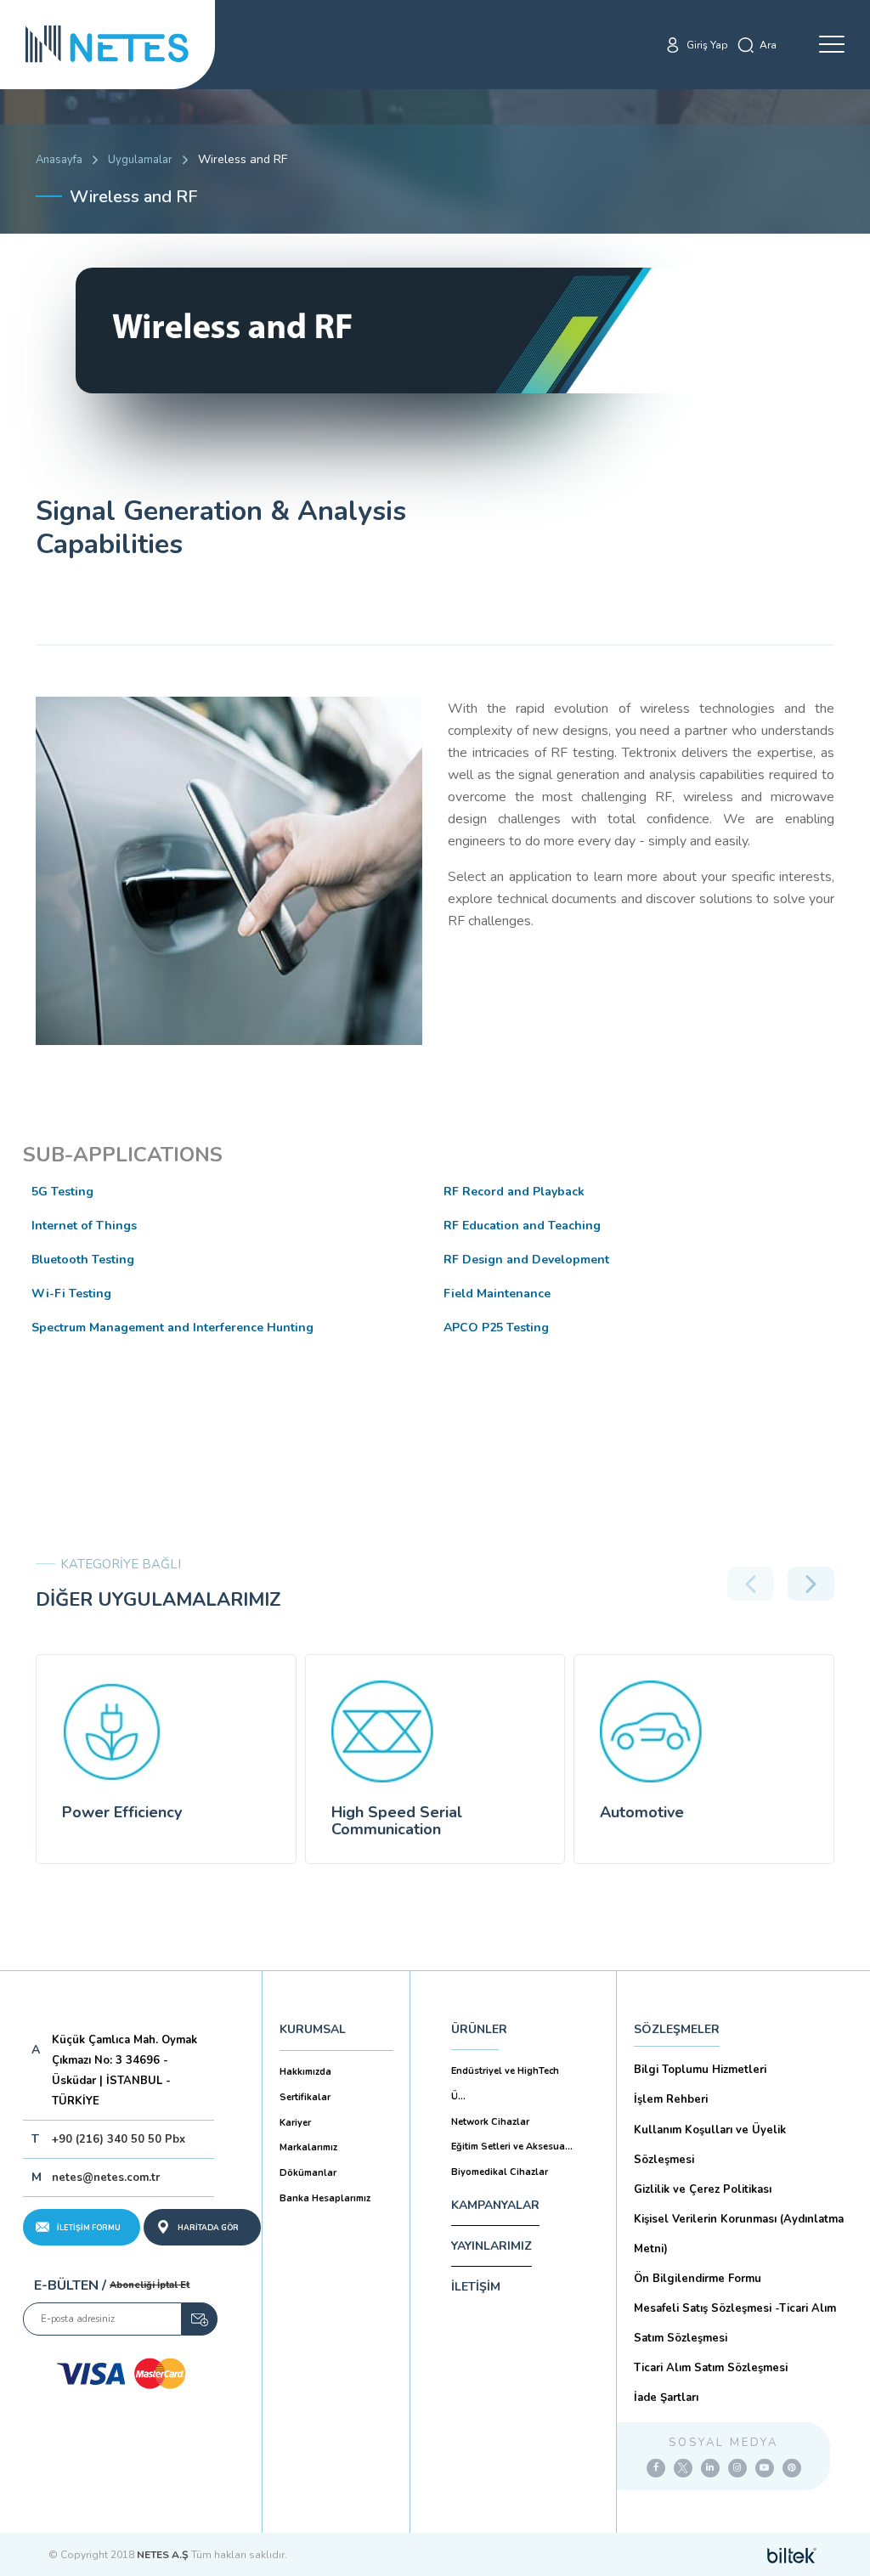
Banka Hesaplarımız (325, 2198)
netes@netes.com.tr (106, 2178)
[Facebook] (656, 2468)
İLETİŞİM (476, 2287)
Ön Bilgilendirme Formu (698, 2279)
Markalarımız (308, 2147)
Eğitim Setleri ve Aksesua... (512, 2147)
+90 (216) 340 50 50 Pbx (119, 2139)
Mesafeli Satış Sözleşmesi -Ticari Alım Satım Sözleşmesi (735, 2323)
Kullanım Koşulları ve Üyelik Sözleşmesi (710, 2145)
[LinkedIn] (710, 2468)
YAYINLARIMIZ (491, 2246)
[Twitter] (683, 2468)
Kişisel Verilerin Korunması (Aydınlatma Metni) (739, 2234)
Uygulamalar (140, 160)
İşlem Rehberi (671, 2099)
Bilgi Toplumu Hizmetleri (700, 2070)
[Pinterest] (792, 2468)
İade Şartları (666, 2398)
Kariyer (295, 2123)
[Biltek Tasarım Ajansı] (792, 2555)
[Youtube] (765, 2468)
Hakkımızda (305, 2072)
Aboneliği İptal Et (150, 2285)
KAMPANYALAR (495, 2205)
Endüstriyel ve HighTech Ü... (505, 2084)
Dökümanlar (308, 2173)
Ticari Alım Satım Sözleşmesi (711, 2368)
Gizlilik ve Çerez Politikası (703, 2189)
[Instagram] (737, 2468)
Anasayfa (59, 160)
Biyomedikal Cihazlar (500, 2172)
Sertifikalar (305, 2097)
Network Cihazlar (490, 2122)
